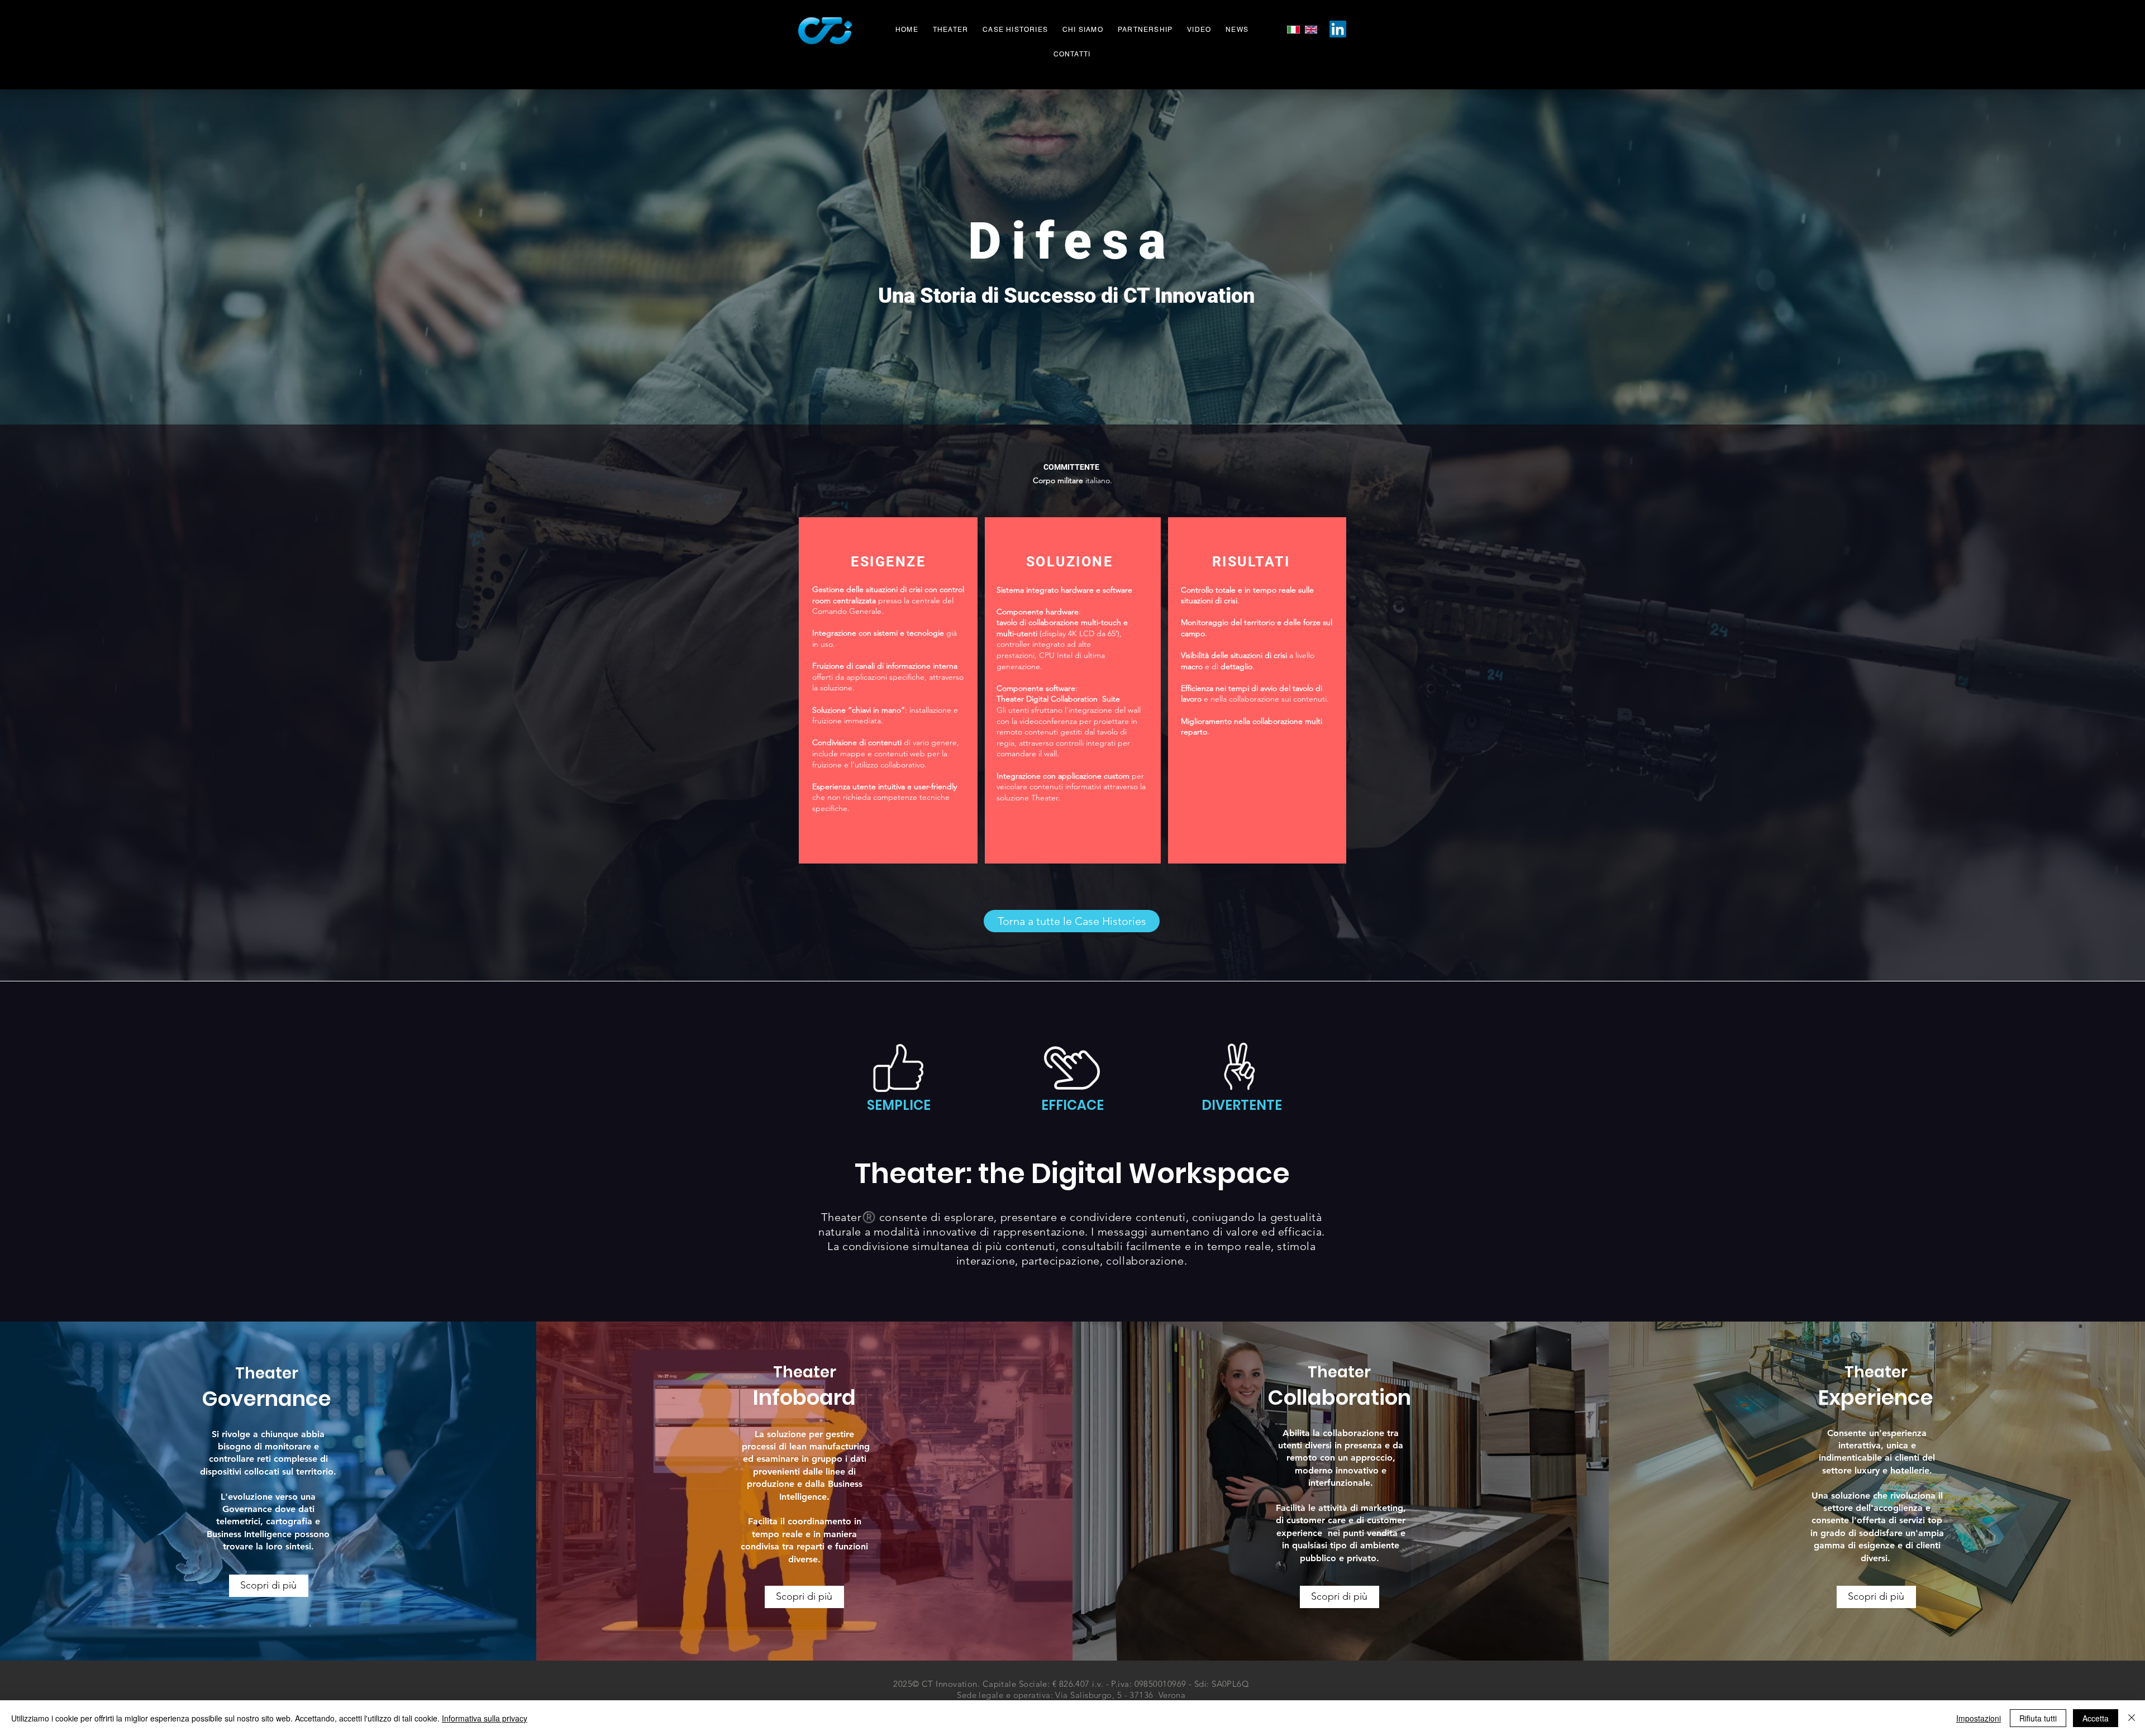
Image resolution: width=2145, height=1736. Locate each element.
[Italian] (1293, 30)
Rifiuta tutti (2038, 1718)
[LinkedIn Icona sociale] (1338, 29)
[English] (1311, 30)
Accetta (2096, 1718)
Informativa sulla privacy (485, 1718)
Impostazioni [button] (1979, 1718)
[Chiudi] (2132, 1718)
